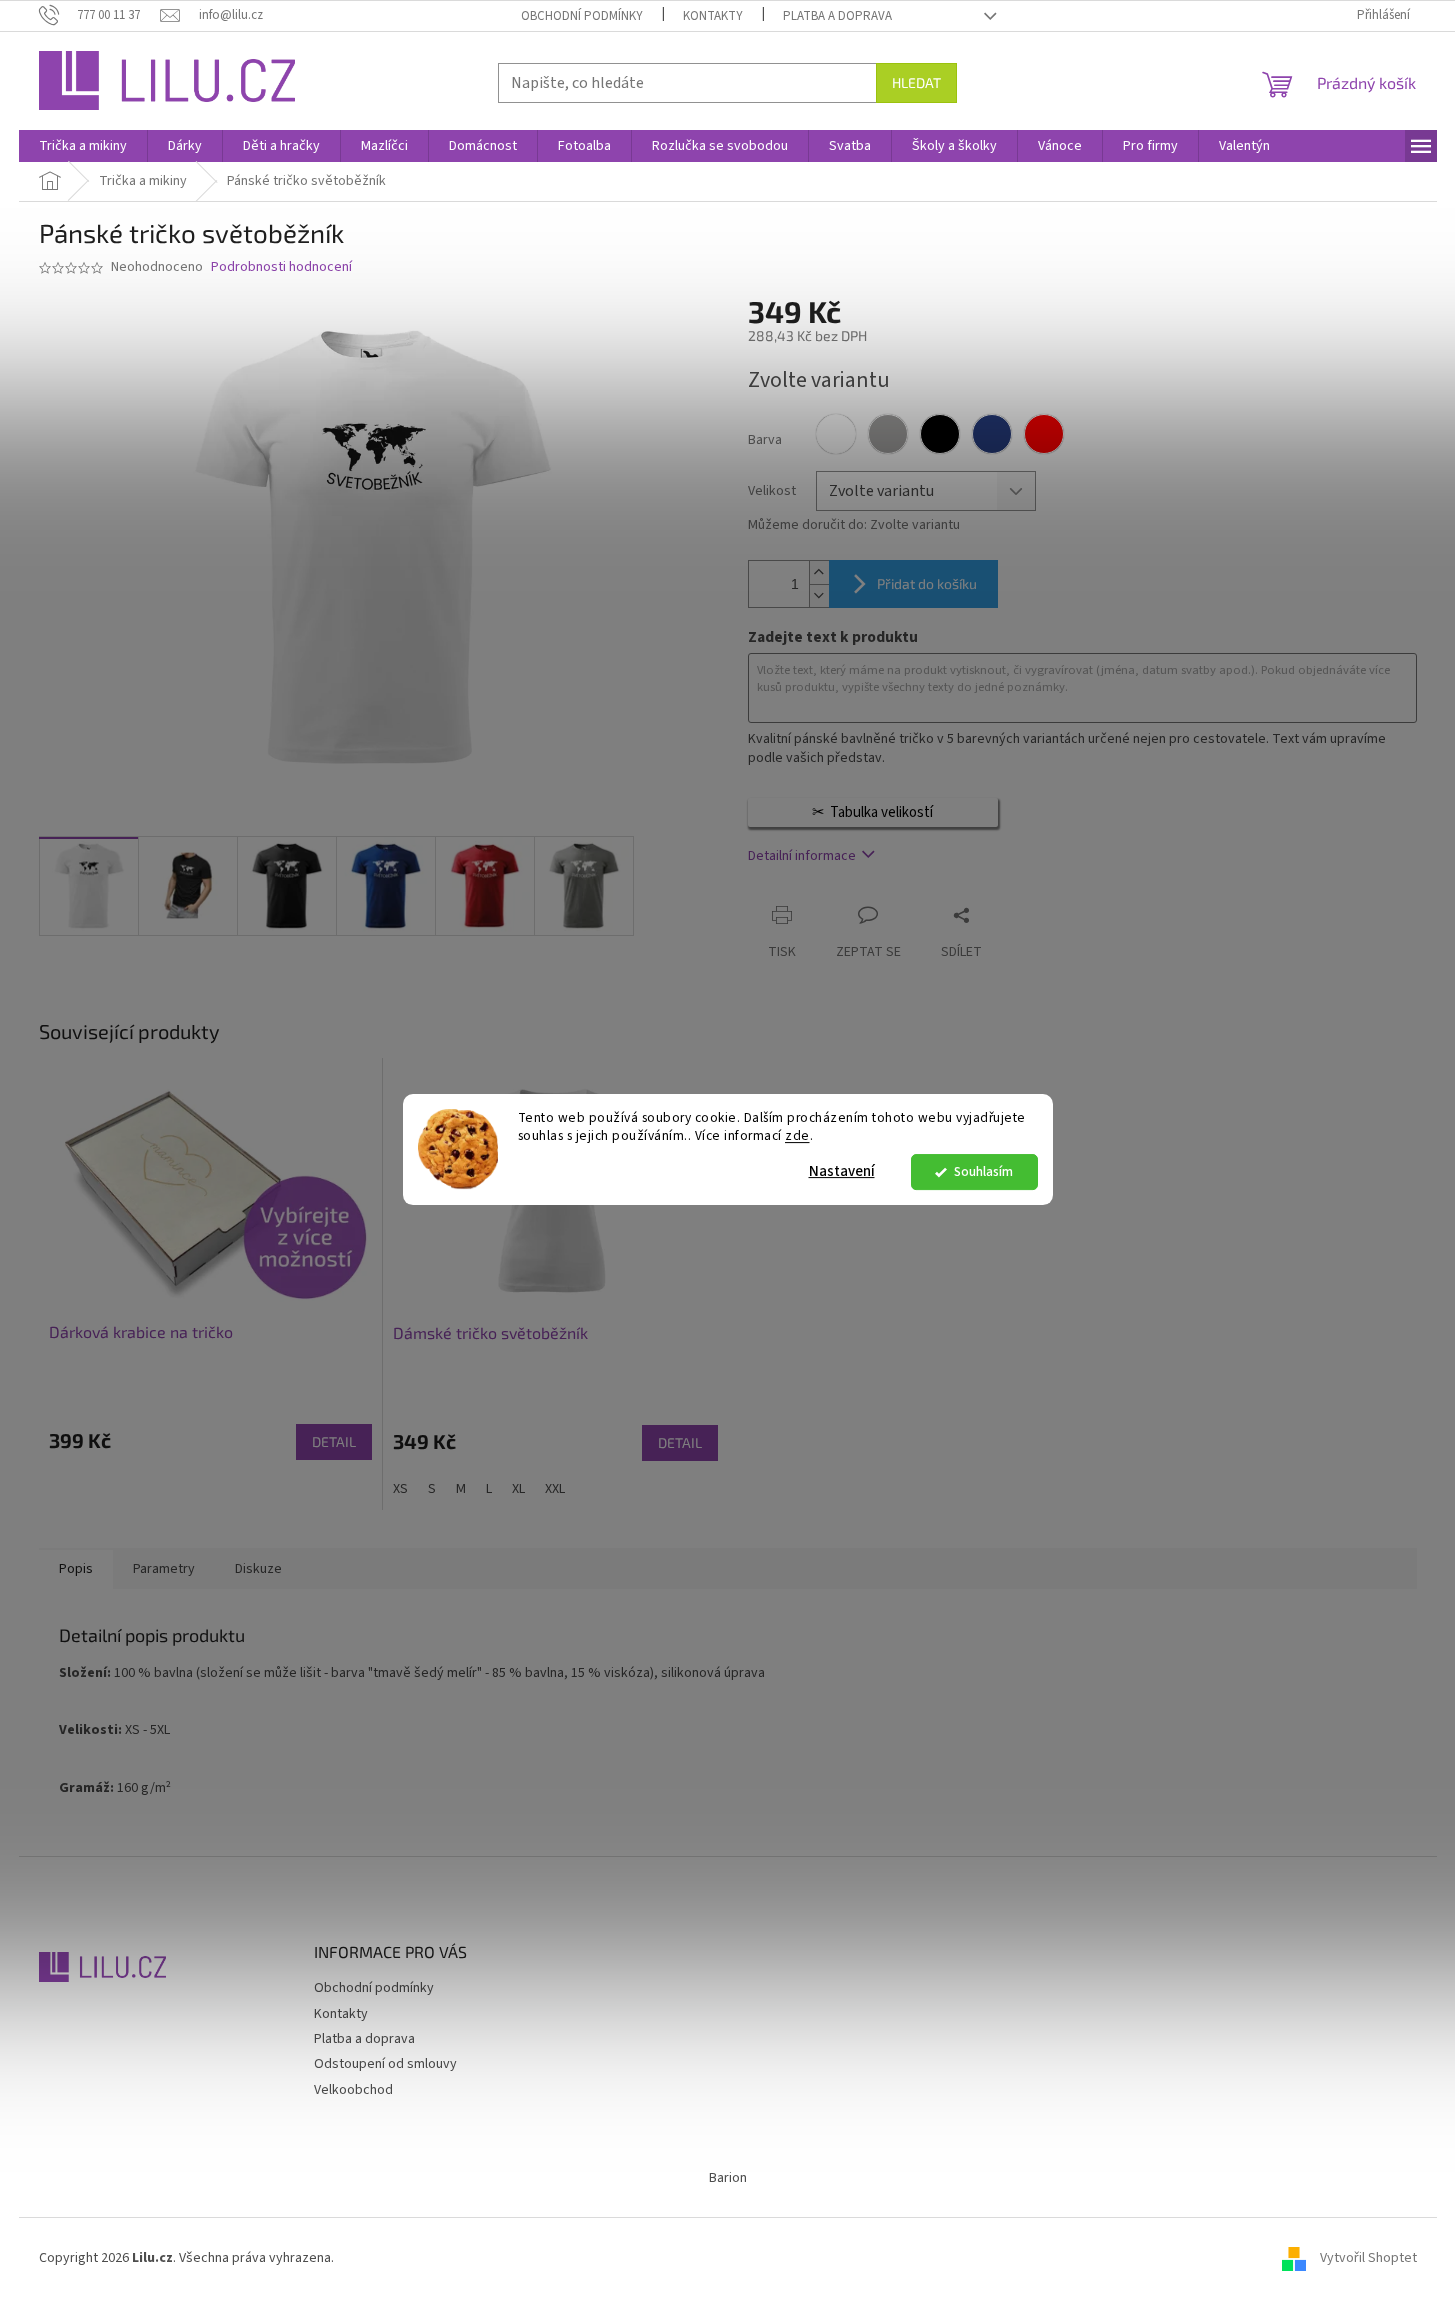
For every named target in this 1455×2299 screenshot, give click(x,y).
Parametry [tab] (164, 1569)
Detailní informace (802, 856)
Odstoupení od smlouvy (385, 2064)
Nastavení (842, 1171)
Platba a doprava (837, 16)
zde (797, 1136)
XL (518, 1489)
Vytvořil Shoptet (1368, 2258)
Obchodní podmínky (582, 16)
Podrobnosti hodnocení (281, 267)
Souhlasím (983, 1171)
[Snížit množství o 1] (819, 595)
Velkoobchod (353, 2090)
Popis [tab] (76, 1569)
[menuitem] (83, 146)
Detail (334, 1441)
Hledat (916, 82)
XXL (555, 1489)
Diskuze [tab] (258, 1569)
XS (400, 1489)
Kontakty (713, 16)
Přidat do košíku (927, 583)
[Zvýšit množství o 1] (819, 572)
